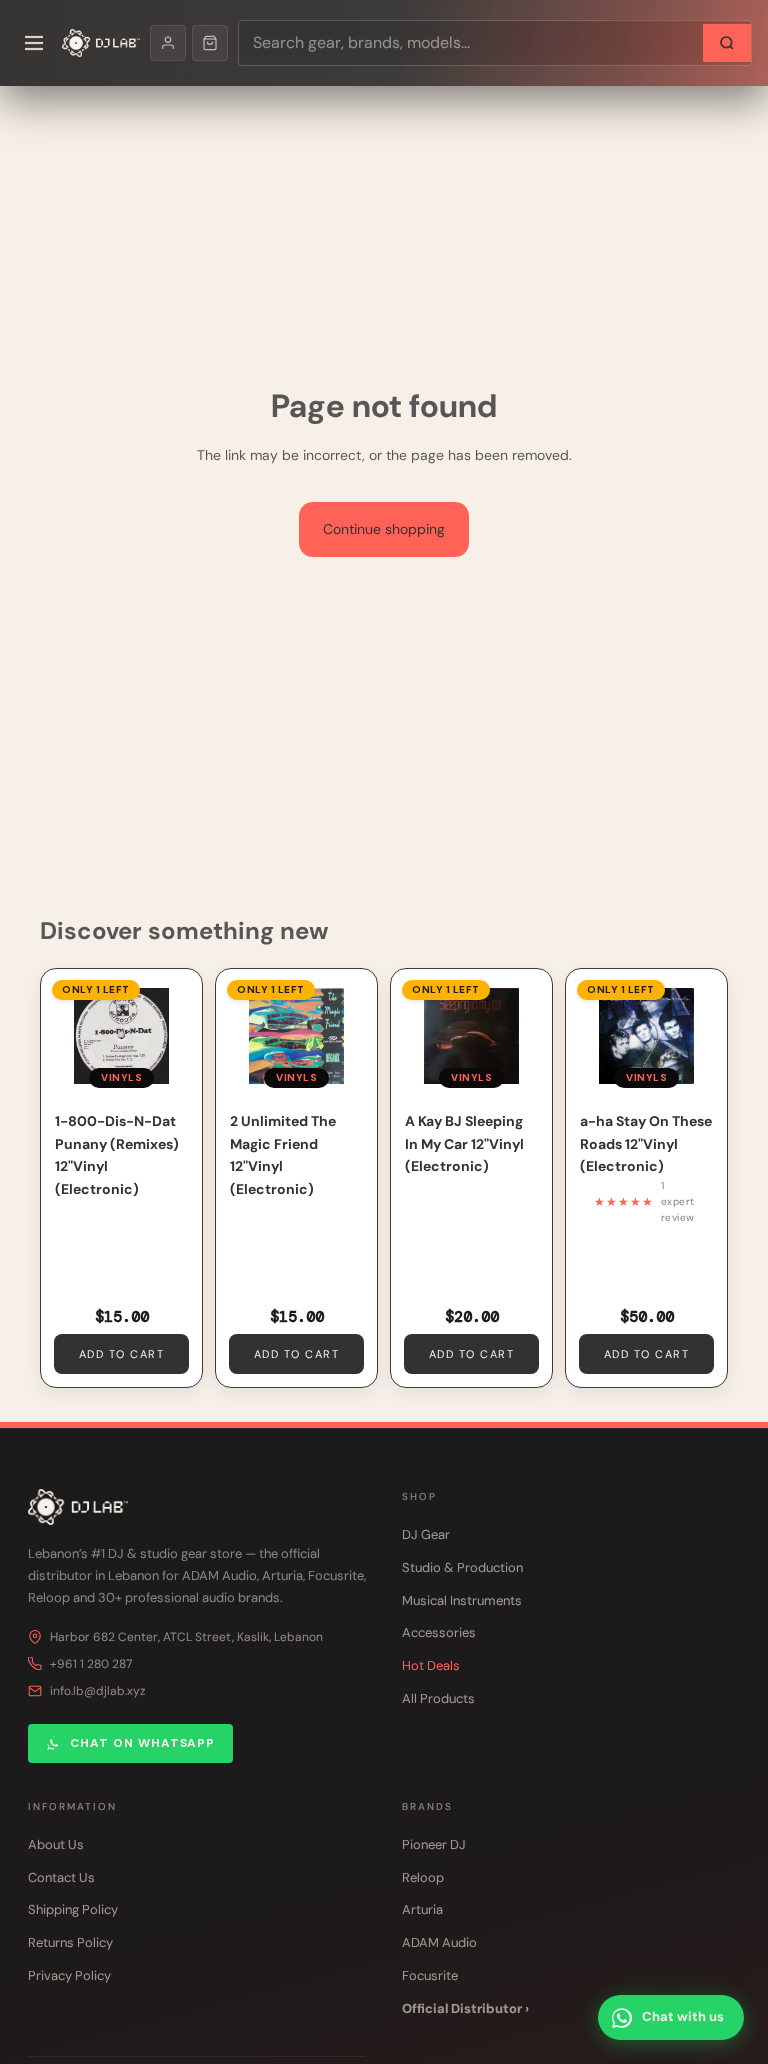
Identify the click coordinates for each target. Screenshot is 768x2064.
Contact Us (61, 1877)
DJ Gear (426, 1534)
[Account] (168, 43)
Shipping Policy (73, 1909)
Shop (419, 1496)
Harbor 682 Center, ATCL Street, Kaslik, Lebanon (186, 1637)
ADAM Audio (439, 1942)
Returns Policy (70, 1942)
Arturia (422, 1909)
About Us (56, 1844)
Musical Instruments (462, 1600)
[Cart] (210, 43)
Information (72, 1806)
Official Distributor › (465, 2008)
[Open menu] (34, 43)
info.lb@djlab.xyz (98, 1691)
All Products (438, 1698)
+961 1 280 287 (91, 1664)
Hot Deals (431, 1665)
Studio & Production (462, 1567)
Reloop (423, 1877)
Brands (427, 1806)
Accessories (439, 1632)
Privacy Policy (69, 1975)
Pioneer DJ (434, 1844)
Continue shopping (384, 529)
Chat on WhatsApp (142, 1743)
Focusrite (430, 1975)
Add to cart (122, 1354)
